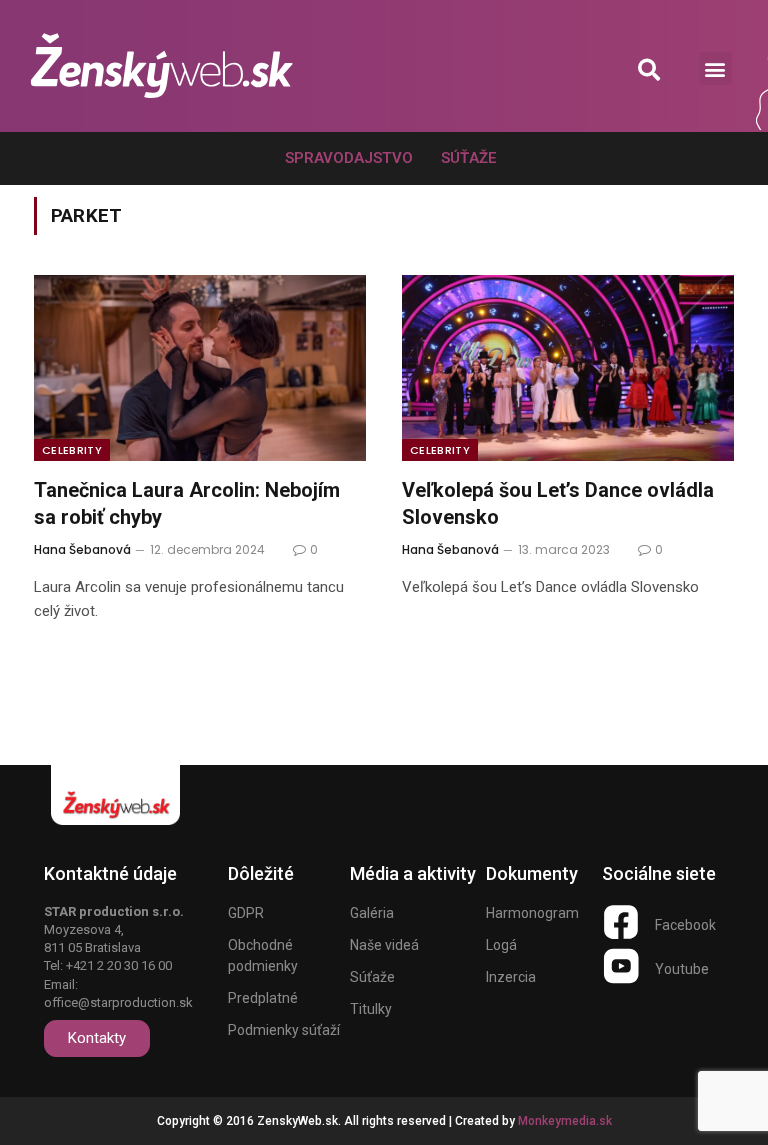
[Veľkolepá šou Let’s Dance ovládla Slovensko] (568, 368)
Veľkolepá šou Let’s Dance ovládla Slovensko (558, 503)
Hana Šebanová (82, 549)
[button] (649, 69)
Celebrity (72, 450)
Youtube (682, 969)
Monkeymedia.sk (565, 1121)
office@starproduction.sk (118, 1002)
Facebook (685, 925)
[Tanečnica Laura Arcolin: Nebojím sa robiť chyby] (200, 368)
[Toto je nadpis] (621, 922)
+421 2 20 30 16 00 (119, 965)
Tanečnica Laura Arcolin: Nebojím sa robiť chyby (187, 503)
